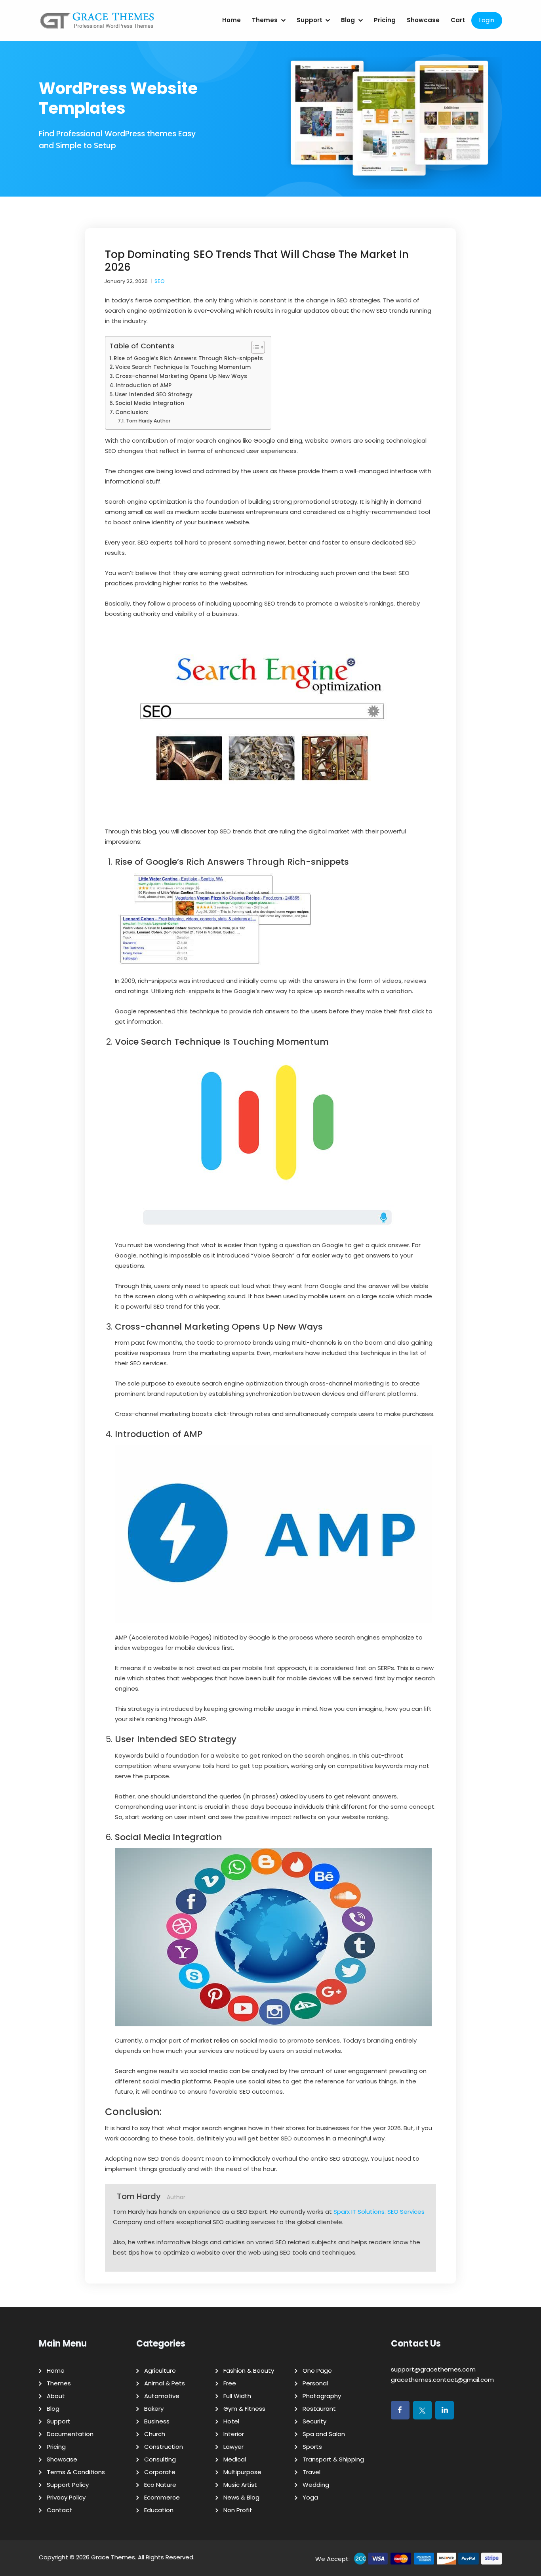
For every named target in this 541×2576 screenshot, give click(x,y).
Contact (59, 2510)
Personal (315, 2383)
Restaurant (319, 2409)
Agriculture (160, 2371)
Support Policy (68, 2485)
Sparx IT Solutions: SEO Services (379, 2212)
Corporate (160, 2472)
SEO (160, 281)
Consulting (160, 2459)
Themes (265, 20)
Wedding (316, 2485)
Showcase (423, 20)
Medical (235, 2459)
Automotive (162, 2396)
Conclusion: (132, 412)
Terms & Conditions (76, 2472)
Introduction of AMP (144, 385)
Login (487, 20)
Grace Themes (113, 2557)
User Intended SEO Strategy (154, 395)
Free (230, 2383)
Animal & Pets (165, 2383)
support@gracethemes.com (433, 2369)
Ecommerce (162, 2497)
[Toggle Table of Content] (254, 347)
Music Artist (240, 2485)
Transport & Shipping (333, 2459)
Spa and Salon (324, 2434)
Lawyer (233, 2447)
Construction (164, 2447)
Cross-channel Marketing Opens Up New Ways (181, 376)
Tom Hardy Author (148, 421)
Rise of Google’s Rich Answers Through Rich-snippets (188, 358)
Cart (458, 20)
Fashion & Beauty (249, 2371)
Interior (234, 2434)
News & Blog (241, 2497)
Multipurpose (242, 2472)
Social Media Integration (150, 403)
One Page (317, 2371)
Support (310, 20)
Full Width (237, 2396)
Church (155, 2434)
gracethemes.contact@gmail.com (442, 2380)
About (56, 2396)
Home (231, 20)
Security (314, 2421)
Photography (322, 2396)
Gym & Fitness (244, 2409)
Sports (312, 2447)
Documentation (70, 2434)
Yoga (310, 2497)
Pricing (385, 20)
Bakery (154, 2409)
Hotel (231, 2421)
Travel (311, 2472)
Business (157, 2421)
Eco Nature (160, 2485)
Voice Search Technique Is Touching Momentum (183, 367)
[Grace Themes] (97, 24)
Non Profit (238, 2510)
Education (159, 2510)
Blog (348, 20)
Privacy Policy (66, 2497)
